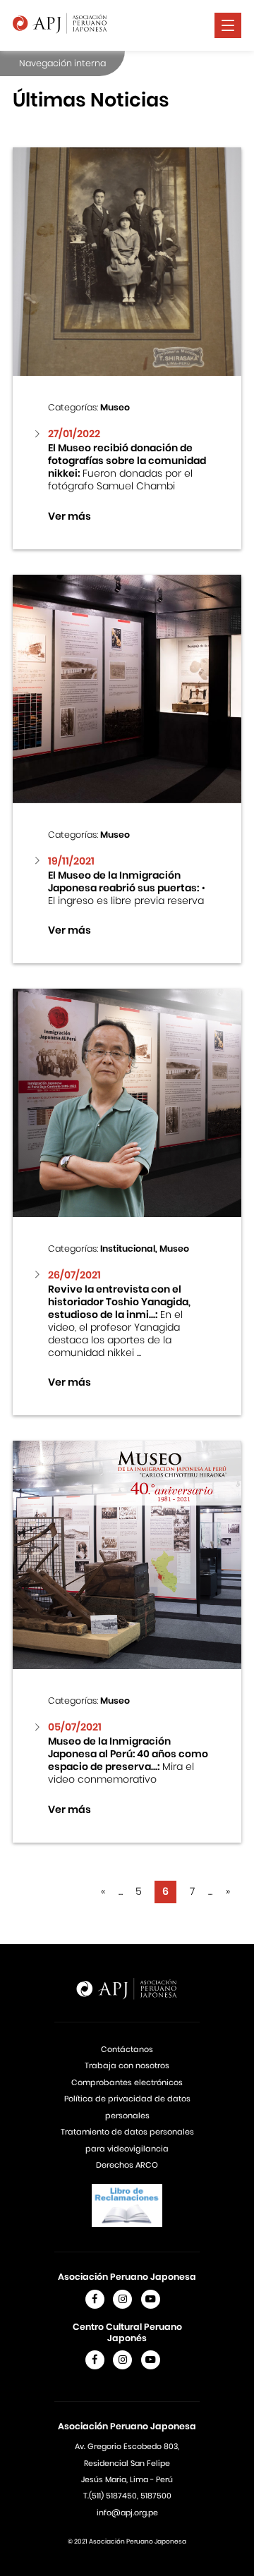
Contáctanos (127, 2049)
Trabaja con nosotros (127, 2065)
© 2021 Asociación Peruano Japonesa (127, 2541)
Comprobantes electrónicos (127, 2082)
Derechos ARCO (127, 2165)
